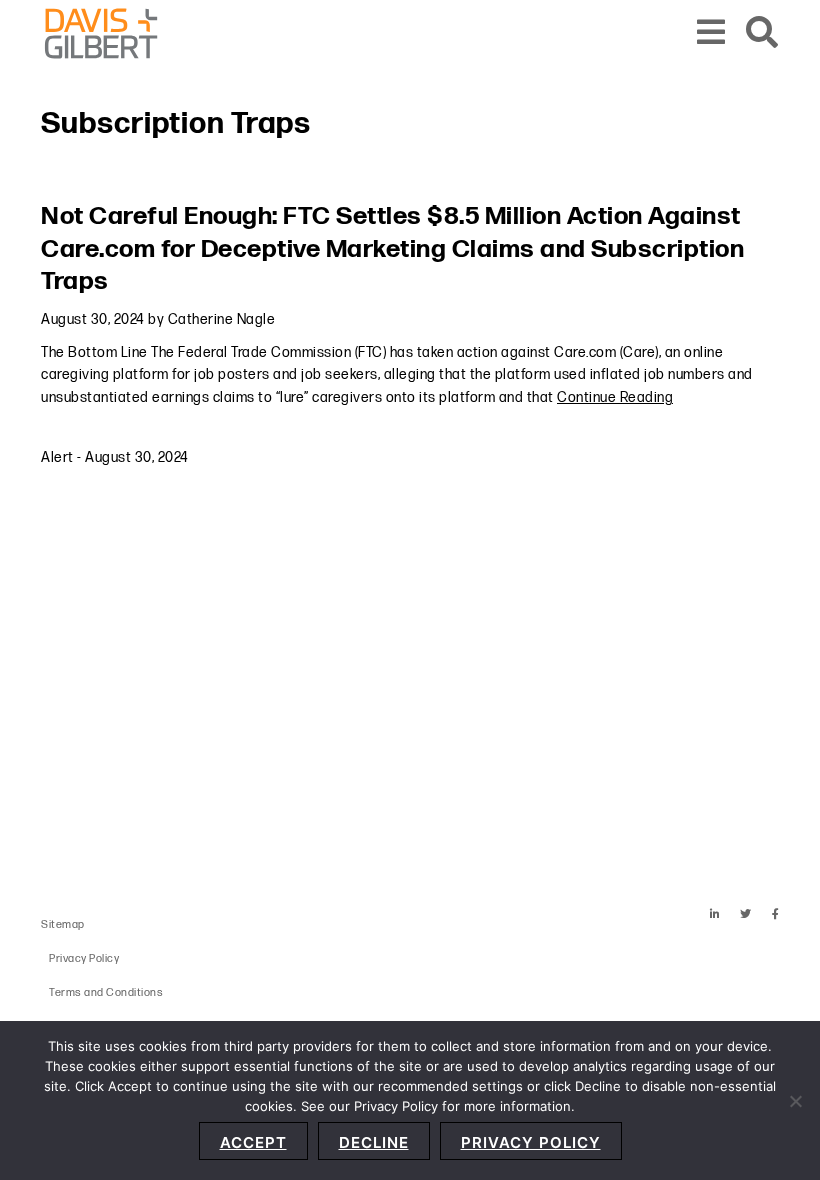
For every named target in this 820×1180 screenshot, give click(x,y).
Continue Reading (615, 397)
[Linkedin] (715, 914)
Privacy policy (531, 1142)
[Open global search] (762, 33)
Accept (253, 1142)
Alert (57, 457)
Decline (374, 1142)
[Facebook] (776, 914)
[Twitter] (746, 914)
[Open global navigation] (711, 33)
